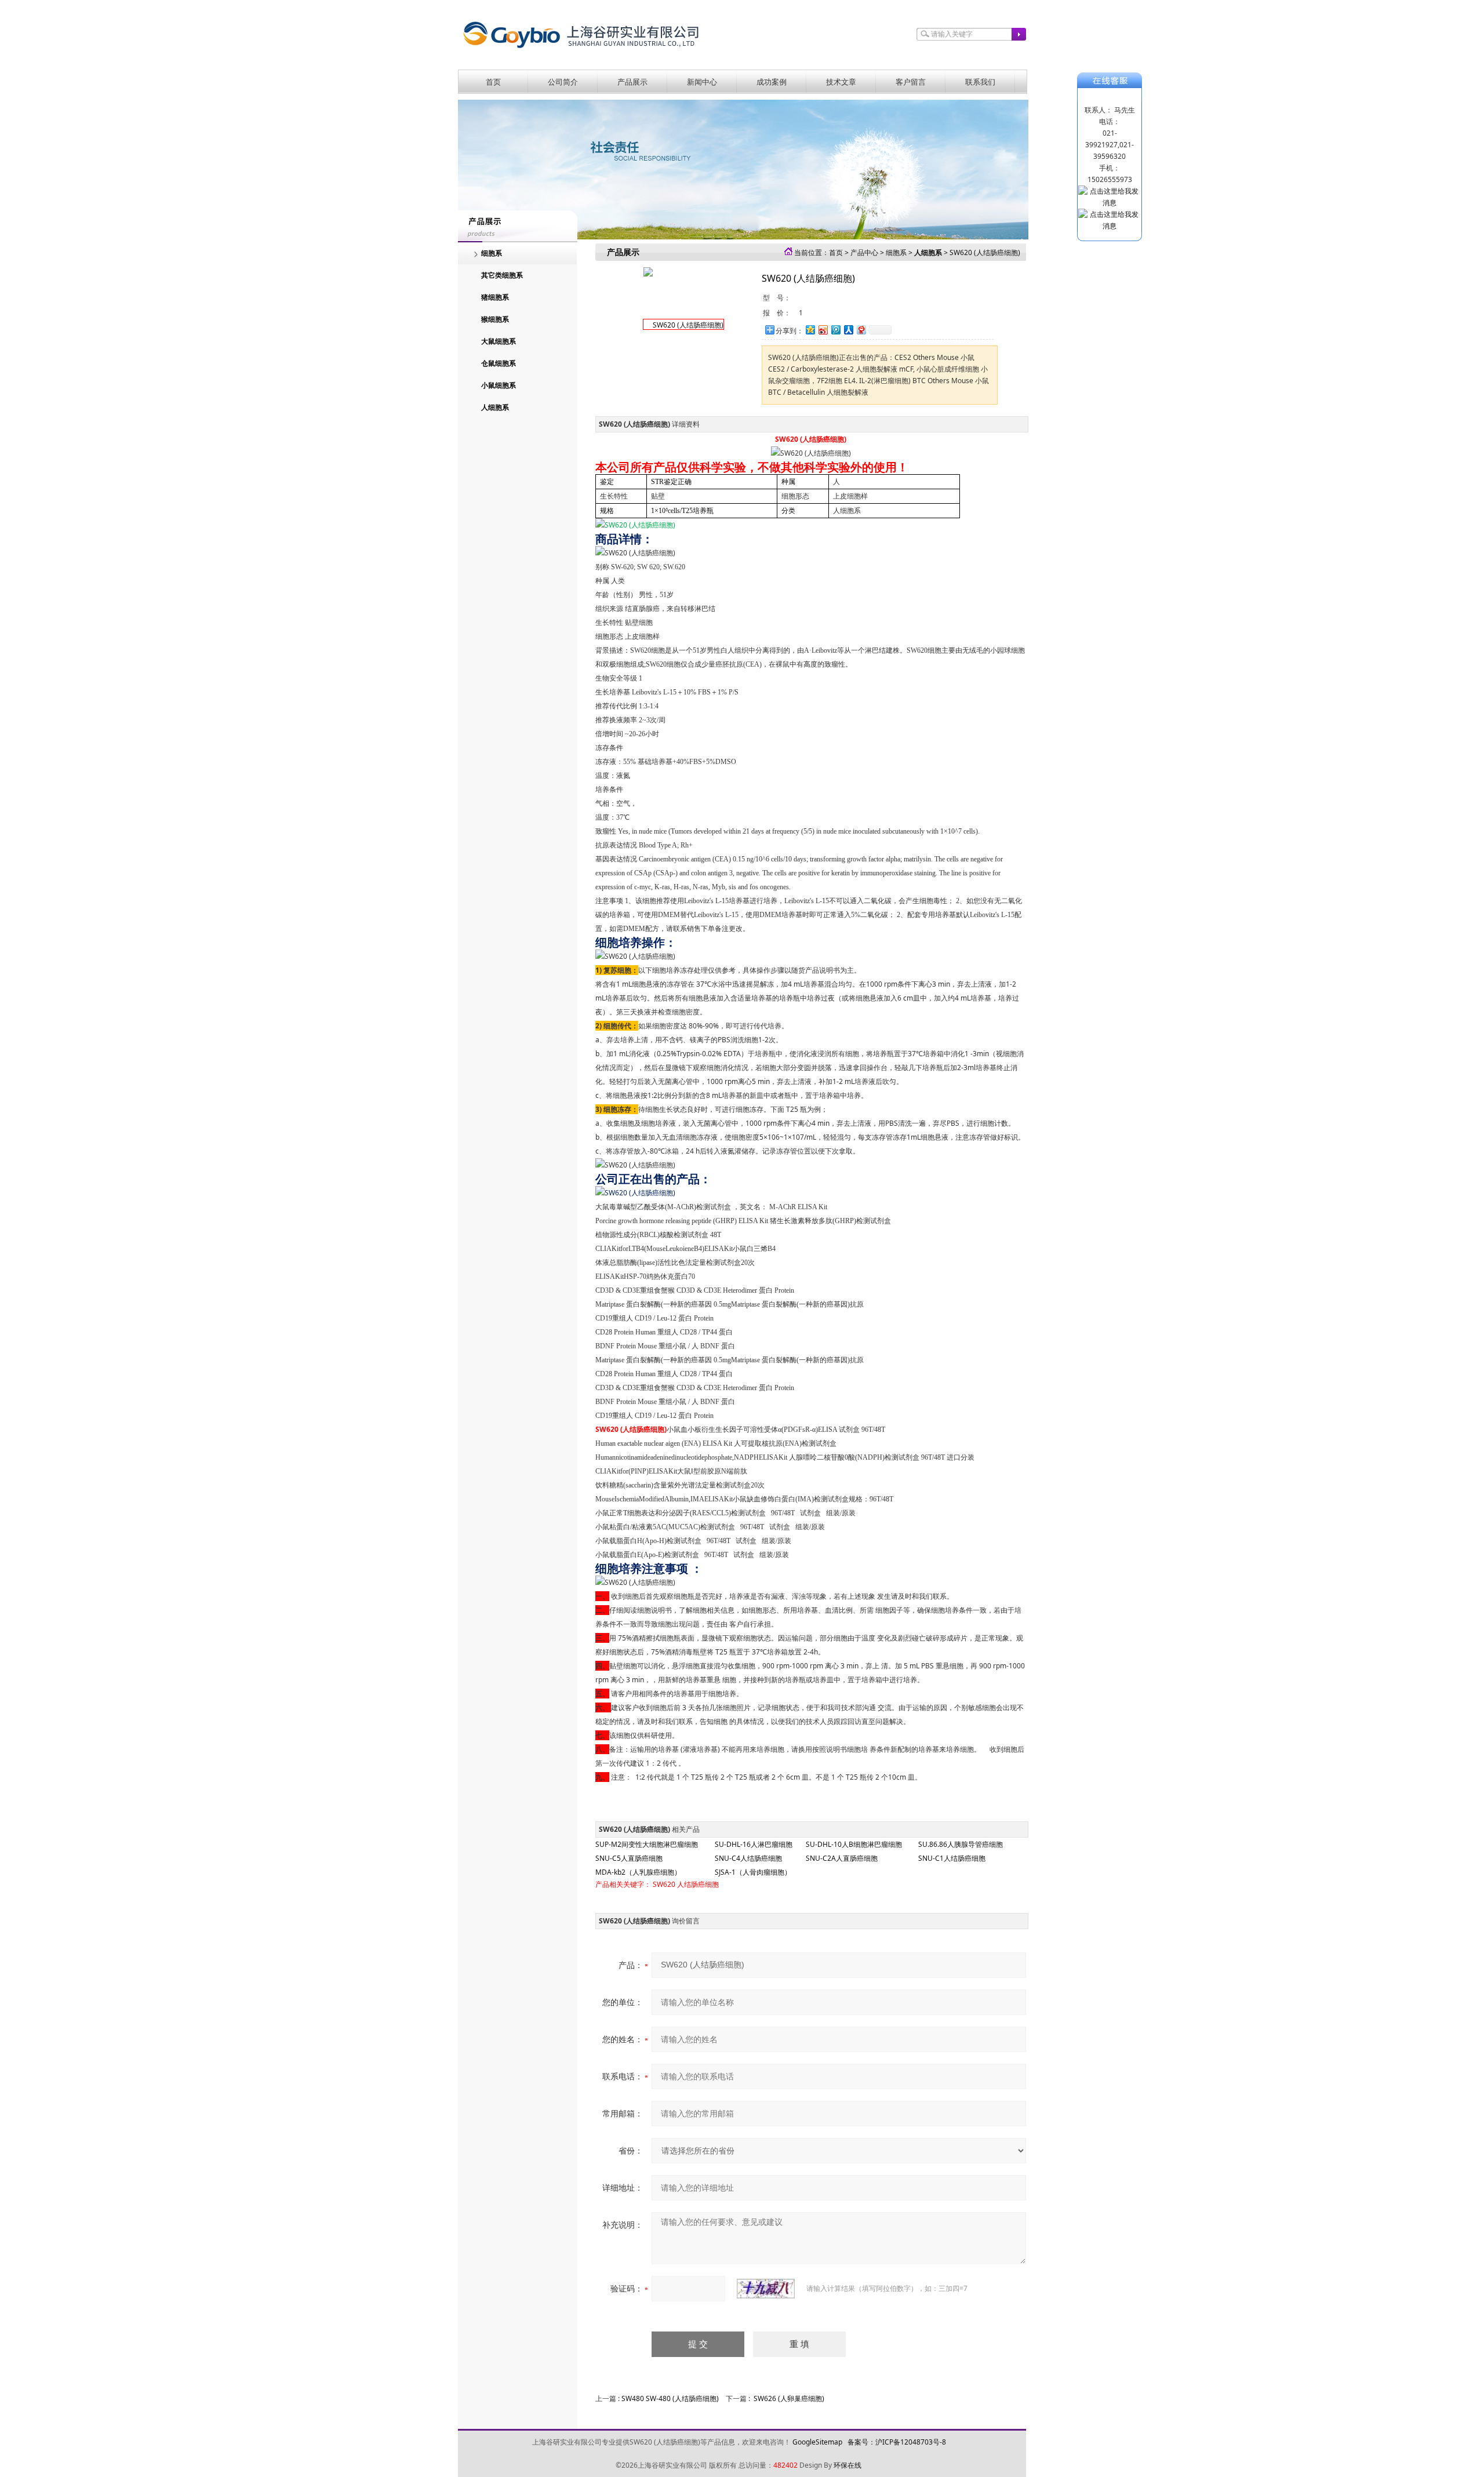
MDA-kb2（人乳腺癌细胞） (638, 1872)
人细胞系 (495, 407)
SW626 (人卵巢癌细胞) (789, 2398)
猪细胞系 (495, 297)
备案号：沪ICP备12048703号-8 (897, 2442)
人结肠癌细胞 (698, 1884)
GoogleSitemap (817, 2442)
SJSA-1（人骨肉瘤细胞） (753, 1872)
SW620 (664, 1884)
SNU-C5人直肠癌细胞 (629, 1858)
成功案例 (772, 82)
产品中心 (864, 252)
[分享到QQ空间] (810, 330)
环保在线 (848, 2465)
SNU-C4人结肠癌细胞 (748, 1858)
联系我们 (980, 82)
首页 (493, 82)
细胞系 (492, 253)
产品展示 (632, 82)
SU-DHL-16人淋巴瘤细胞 (754, 1844)
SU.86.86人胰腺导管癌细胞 (961, 1844)
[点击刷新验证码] (766, 2289)
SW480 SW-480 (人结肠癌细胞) (670, 2398)
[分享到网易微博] (861, 330)
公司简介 (563, 82)
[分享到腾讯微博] (835, 330)
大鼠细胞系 (499, 341)
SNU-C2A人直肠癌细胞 (842, 1858)
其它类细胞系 (502, 275)
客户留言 (911, 82)
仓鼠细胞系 (499, 363)
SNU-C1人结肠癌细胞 (952, 1858)
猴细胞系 (495, 319)
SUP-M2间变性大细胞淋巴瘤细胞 (647, 1844)
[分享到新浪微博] (823, 330)
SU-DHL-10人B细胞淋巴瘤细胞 (854, 1844)
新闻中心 (702, 82)
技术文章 (841, 82)
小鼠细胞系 (499, 385)
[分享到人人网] (848, 330)
